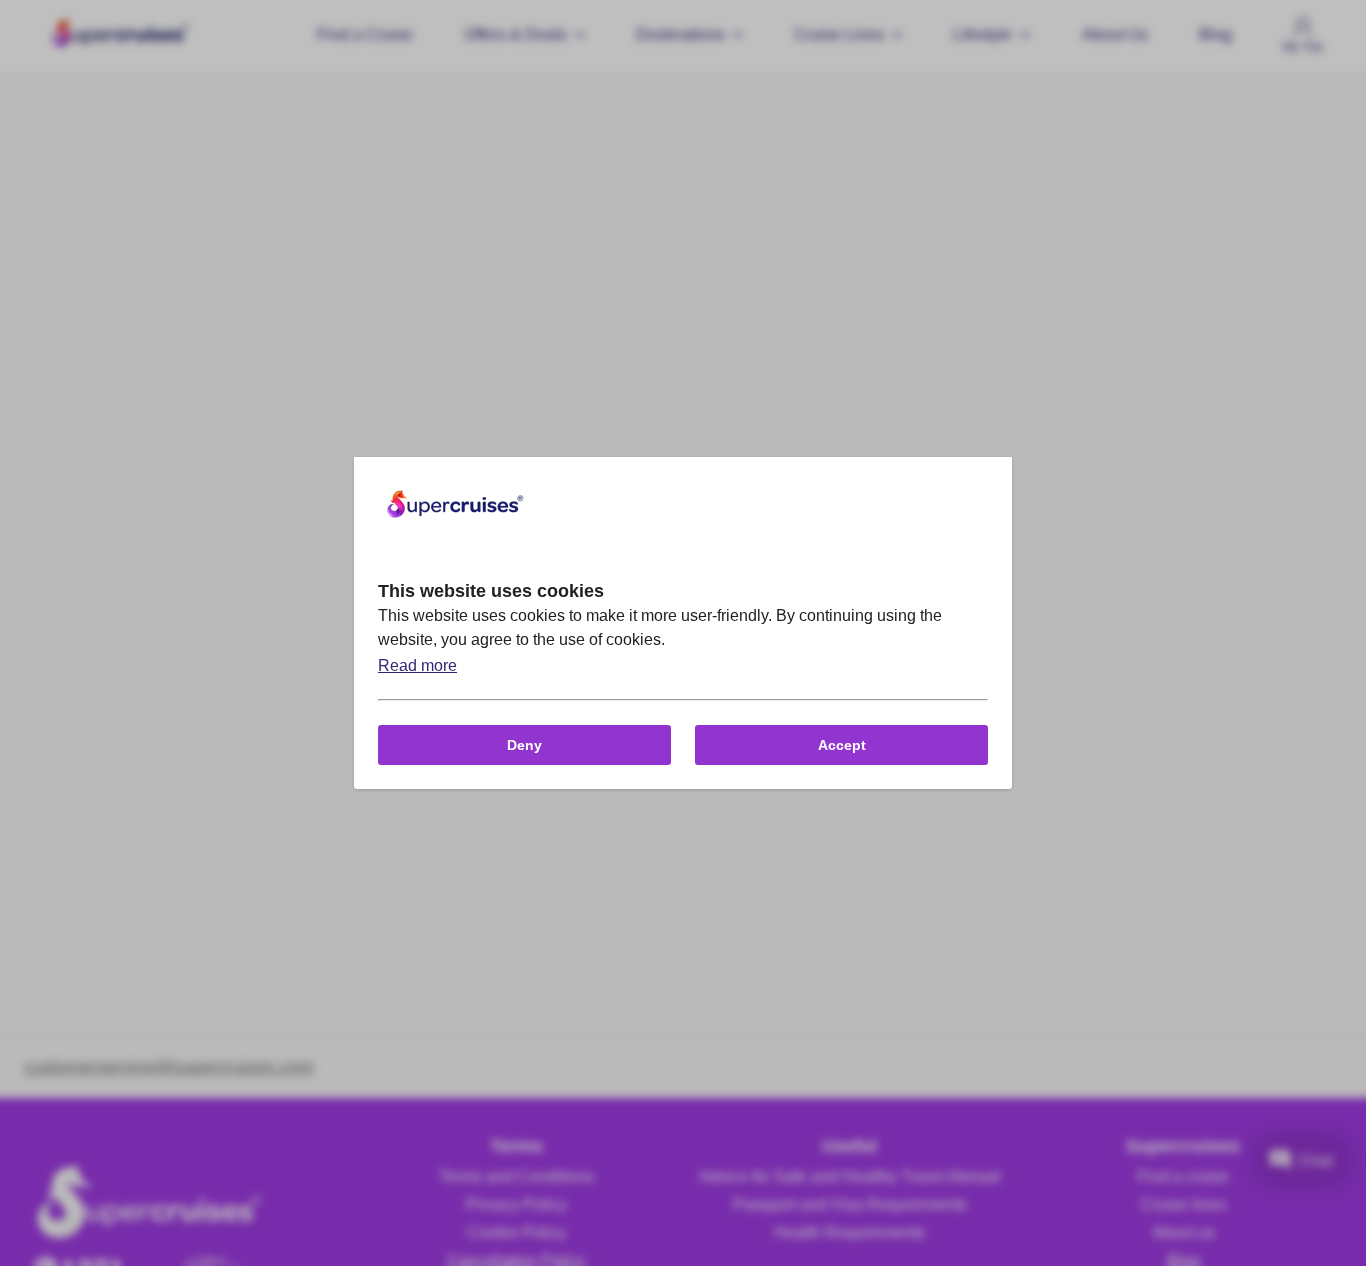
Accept (842, 745)
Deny (524, 745)
